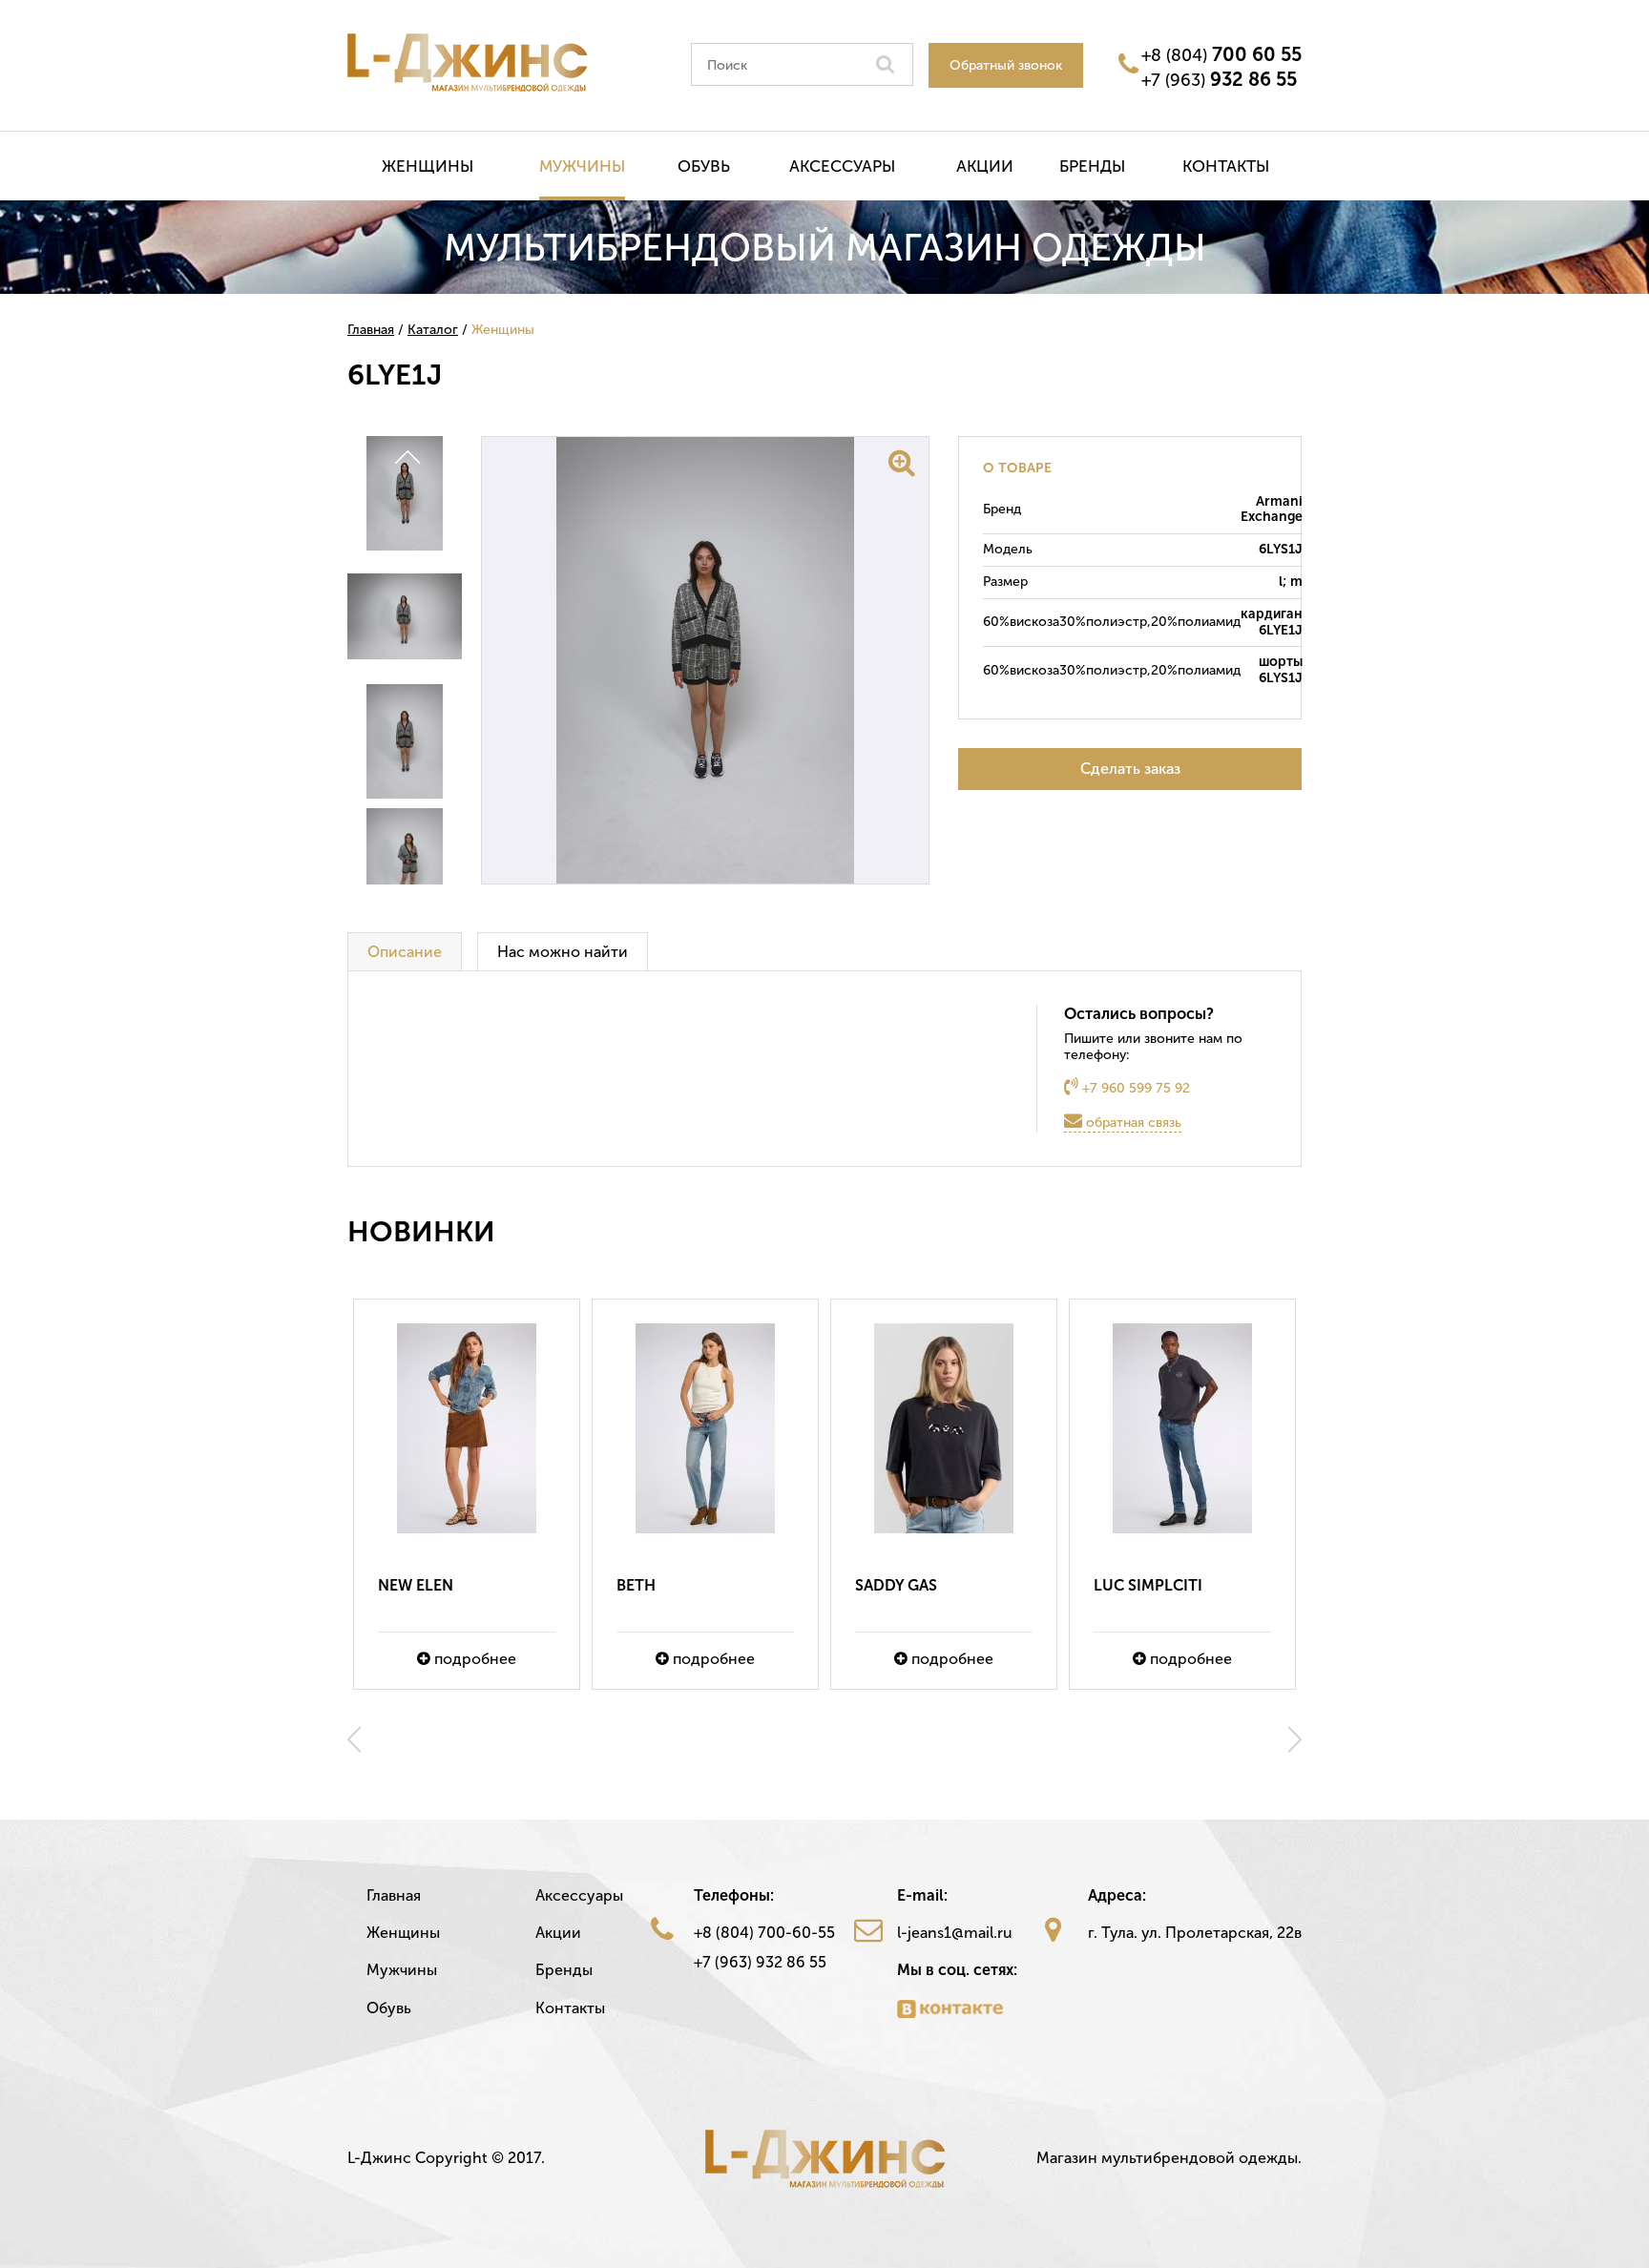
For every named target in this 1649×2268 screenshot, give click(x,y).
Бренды (1092, 166)
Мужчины (582, 166)
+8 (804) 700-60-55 (764, 1933)
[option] (467, 1494)
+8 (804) (1221, 54)
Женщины (428, 166)
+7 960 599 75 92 (1134, 1088)
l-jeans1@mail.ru (955, 1933)
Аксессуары (842, 166)
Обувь (704, 166)
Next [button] (1295, 1739)
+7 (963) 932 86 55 (760, 1962)
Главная (394, 1895)
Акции (985, 166)
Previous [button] (354, 1739)
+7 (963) (1219, 79)
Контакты (1226, 166)
